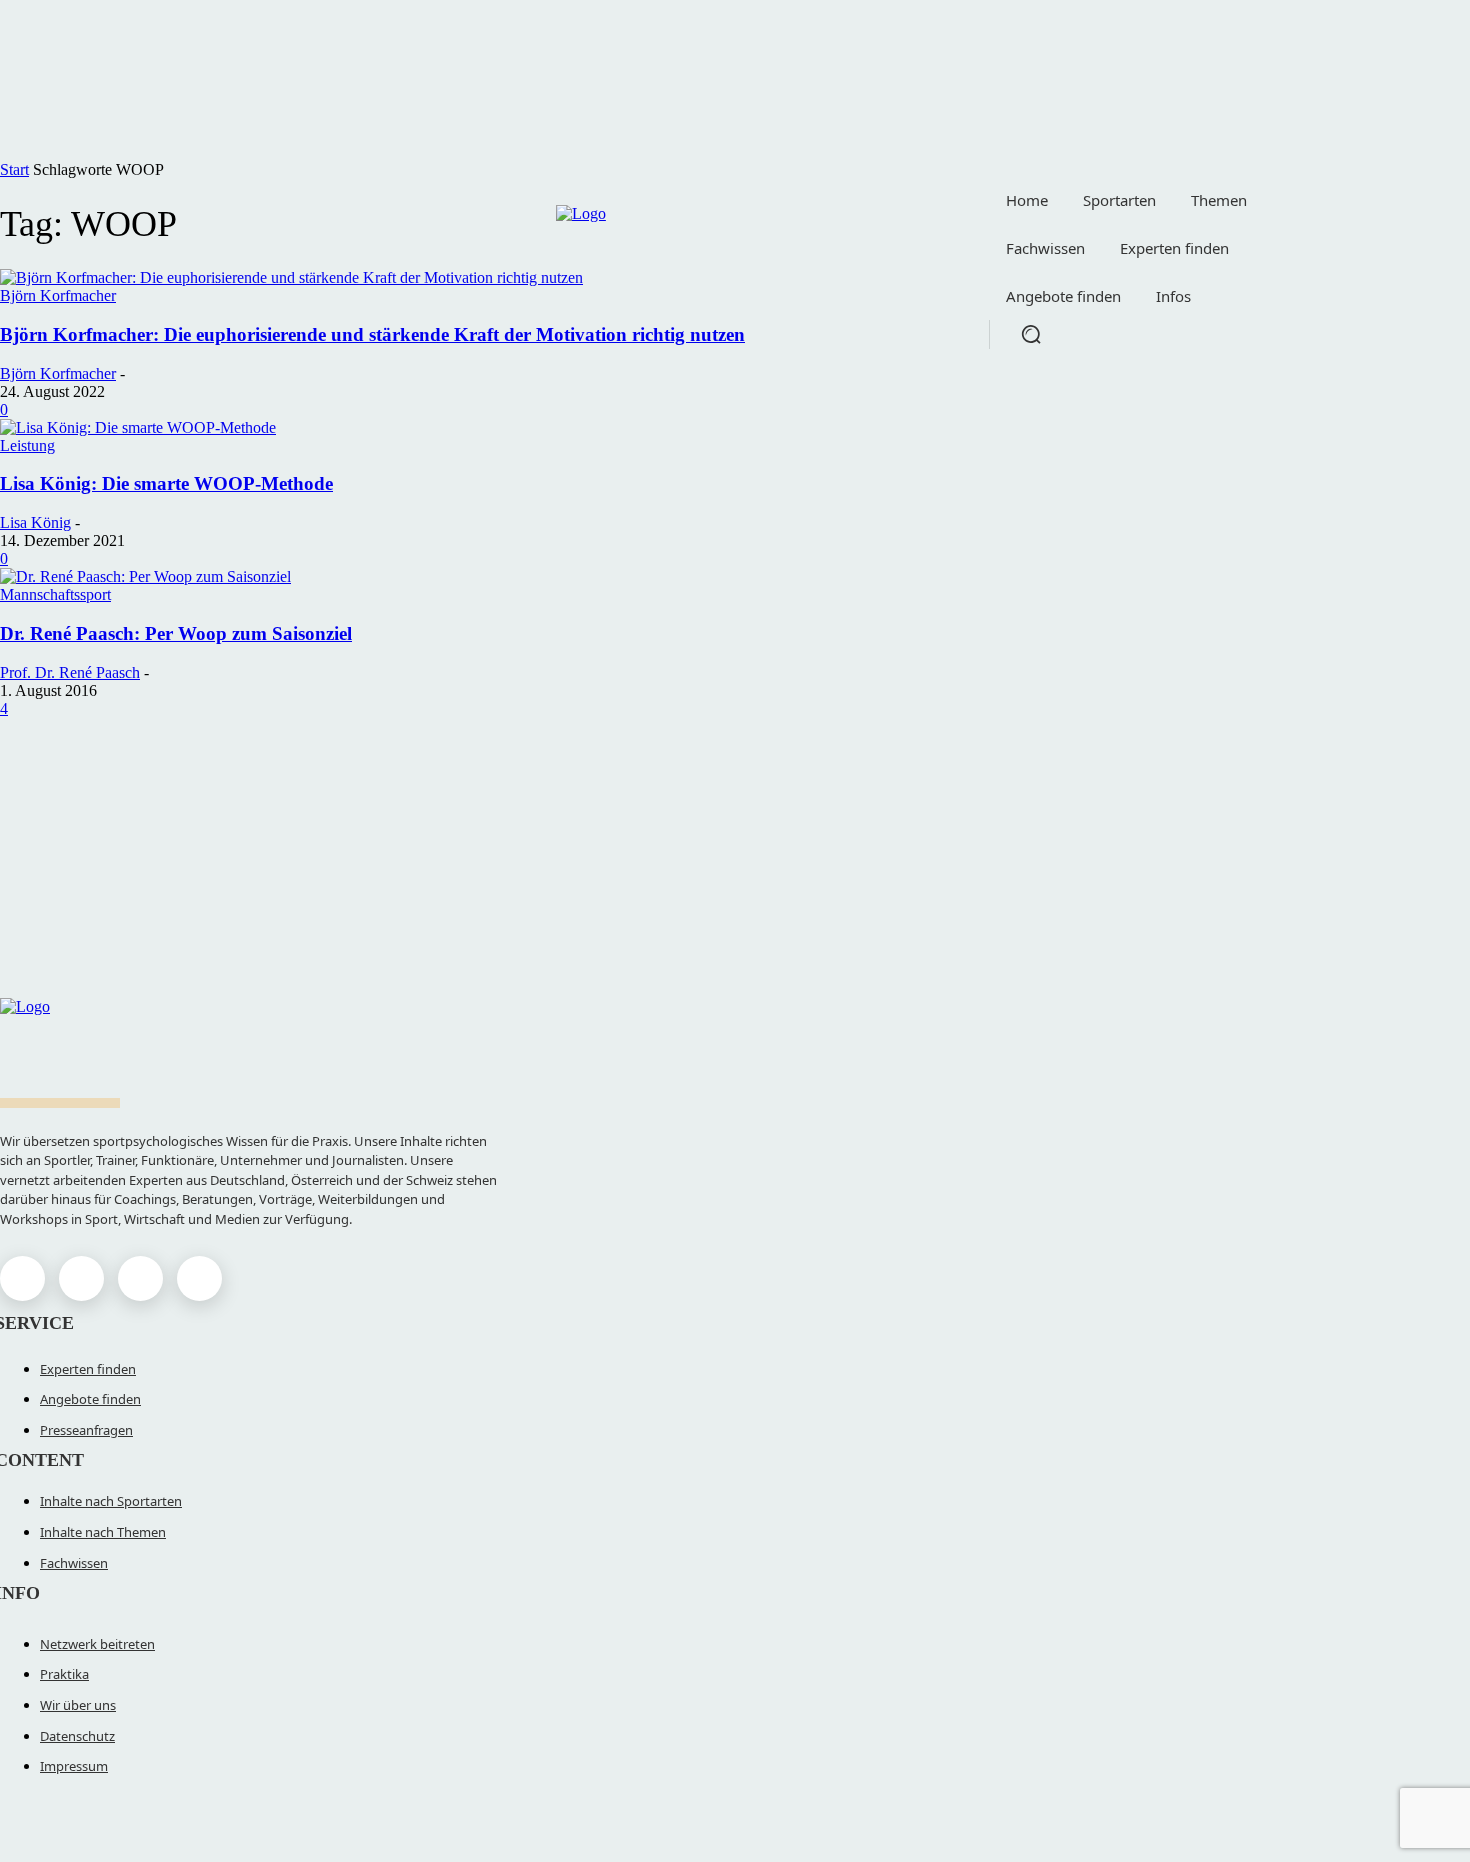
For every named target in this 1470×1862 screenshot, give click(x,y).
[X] (140, 1278)
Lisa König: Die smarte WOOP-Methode (166, 483)
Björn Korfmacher (58, 373)
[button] (1031, 334)
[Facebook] (22, 1278)
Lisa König (35, 522)
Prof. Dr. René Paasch (70, 672)
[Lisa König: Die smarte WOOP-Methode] (138, 427)
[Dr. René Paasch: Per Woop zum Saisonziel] (145, 576)
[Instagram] (81, 1278)
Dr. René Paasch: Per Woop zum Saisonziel (176, 633)
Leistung (27, 445)
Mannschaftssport (55, 594)
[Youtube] (199, 1278)
